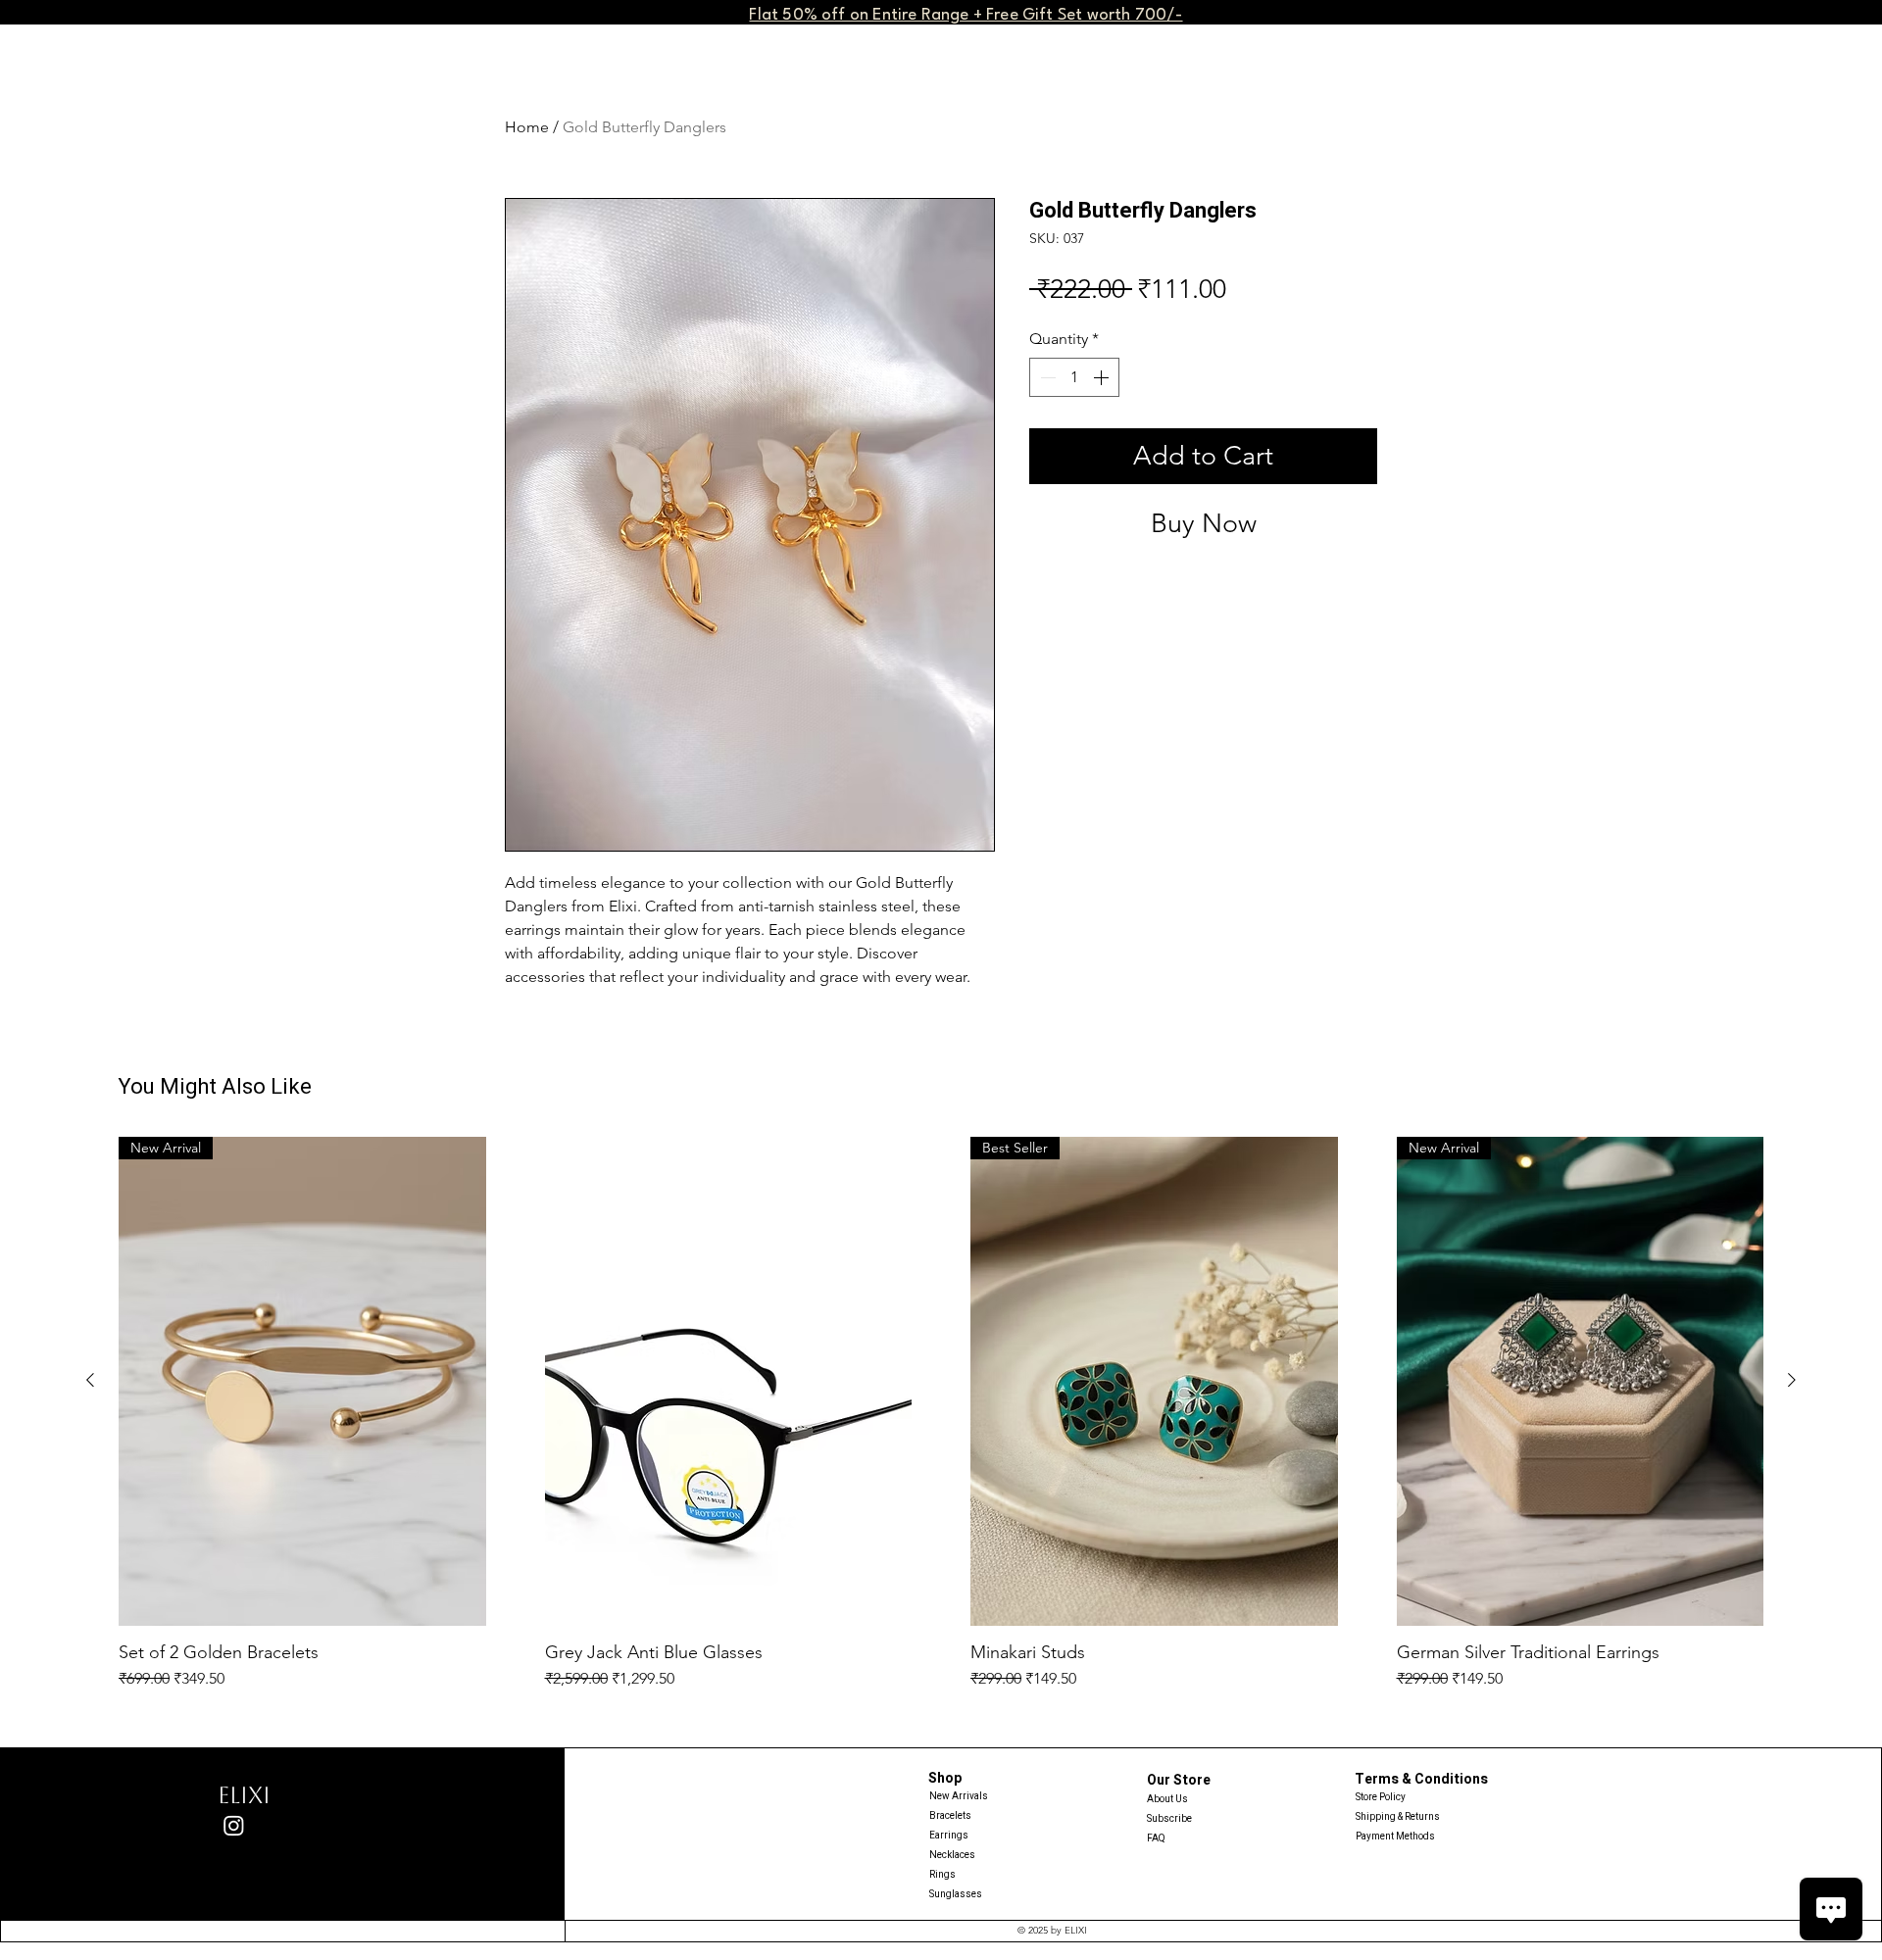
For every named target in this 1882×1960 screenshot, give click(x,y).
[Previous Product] (90, 1380)
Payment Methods (1396, 1837)
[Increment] (1103, 377)
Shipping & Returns (1398, 1817)
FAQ (1156, 1838)
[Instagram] (234, 1825)
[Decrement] (1046, 377)
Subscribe (1169, 1819)
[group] (941, 1414)
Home (527, 127)
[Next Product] (1792, 1380)
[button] (966, 14)
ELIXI (244, 1795)
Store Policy (1381, 1797)
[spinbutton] (1074, 377)
